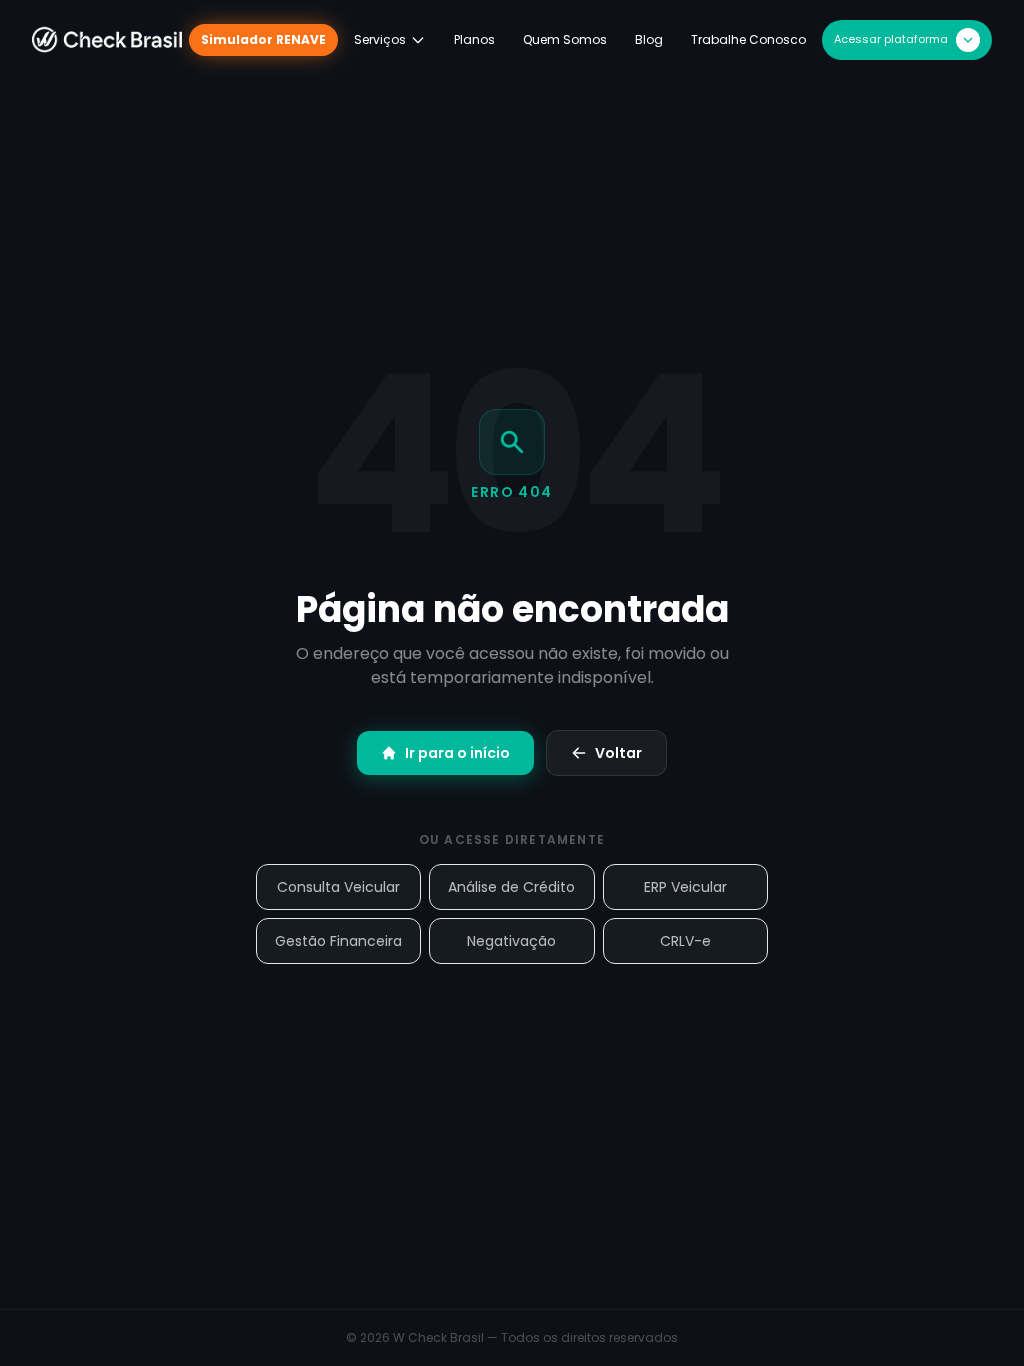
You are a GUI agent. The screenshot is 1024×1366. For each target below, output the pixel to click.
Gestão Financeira (338, 941)
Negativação (511, 941)
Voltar (618, 753)
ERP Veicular (685, 887)
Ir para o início (457, 753)
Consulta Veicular (338, 887)
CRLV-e (685, 941)
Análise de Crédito (511, 887)
